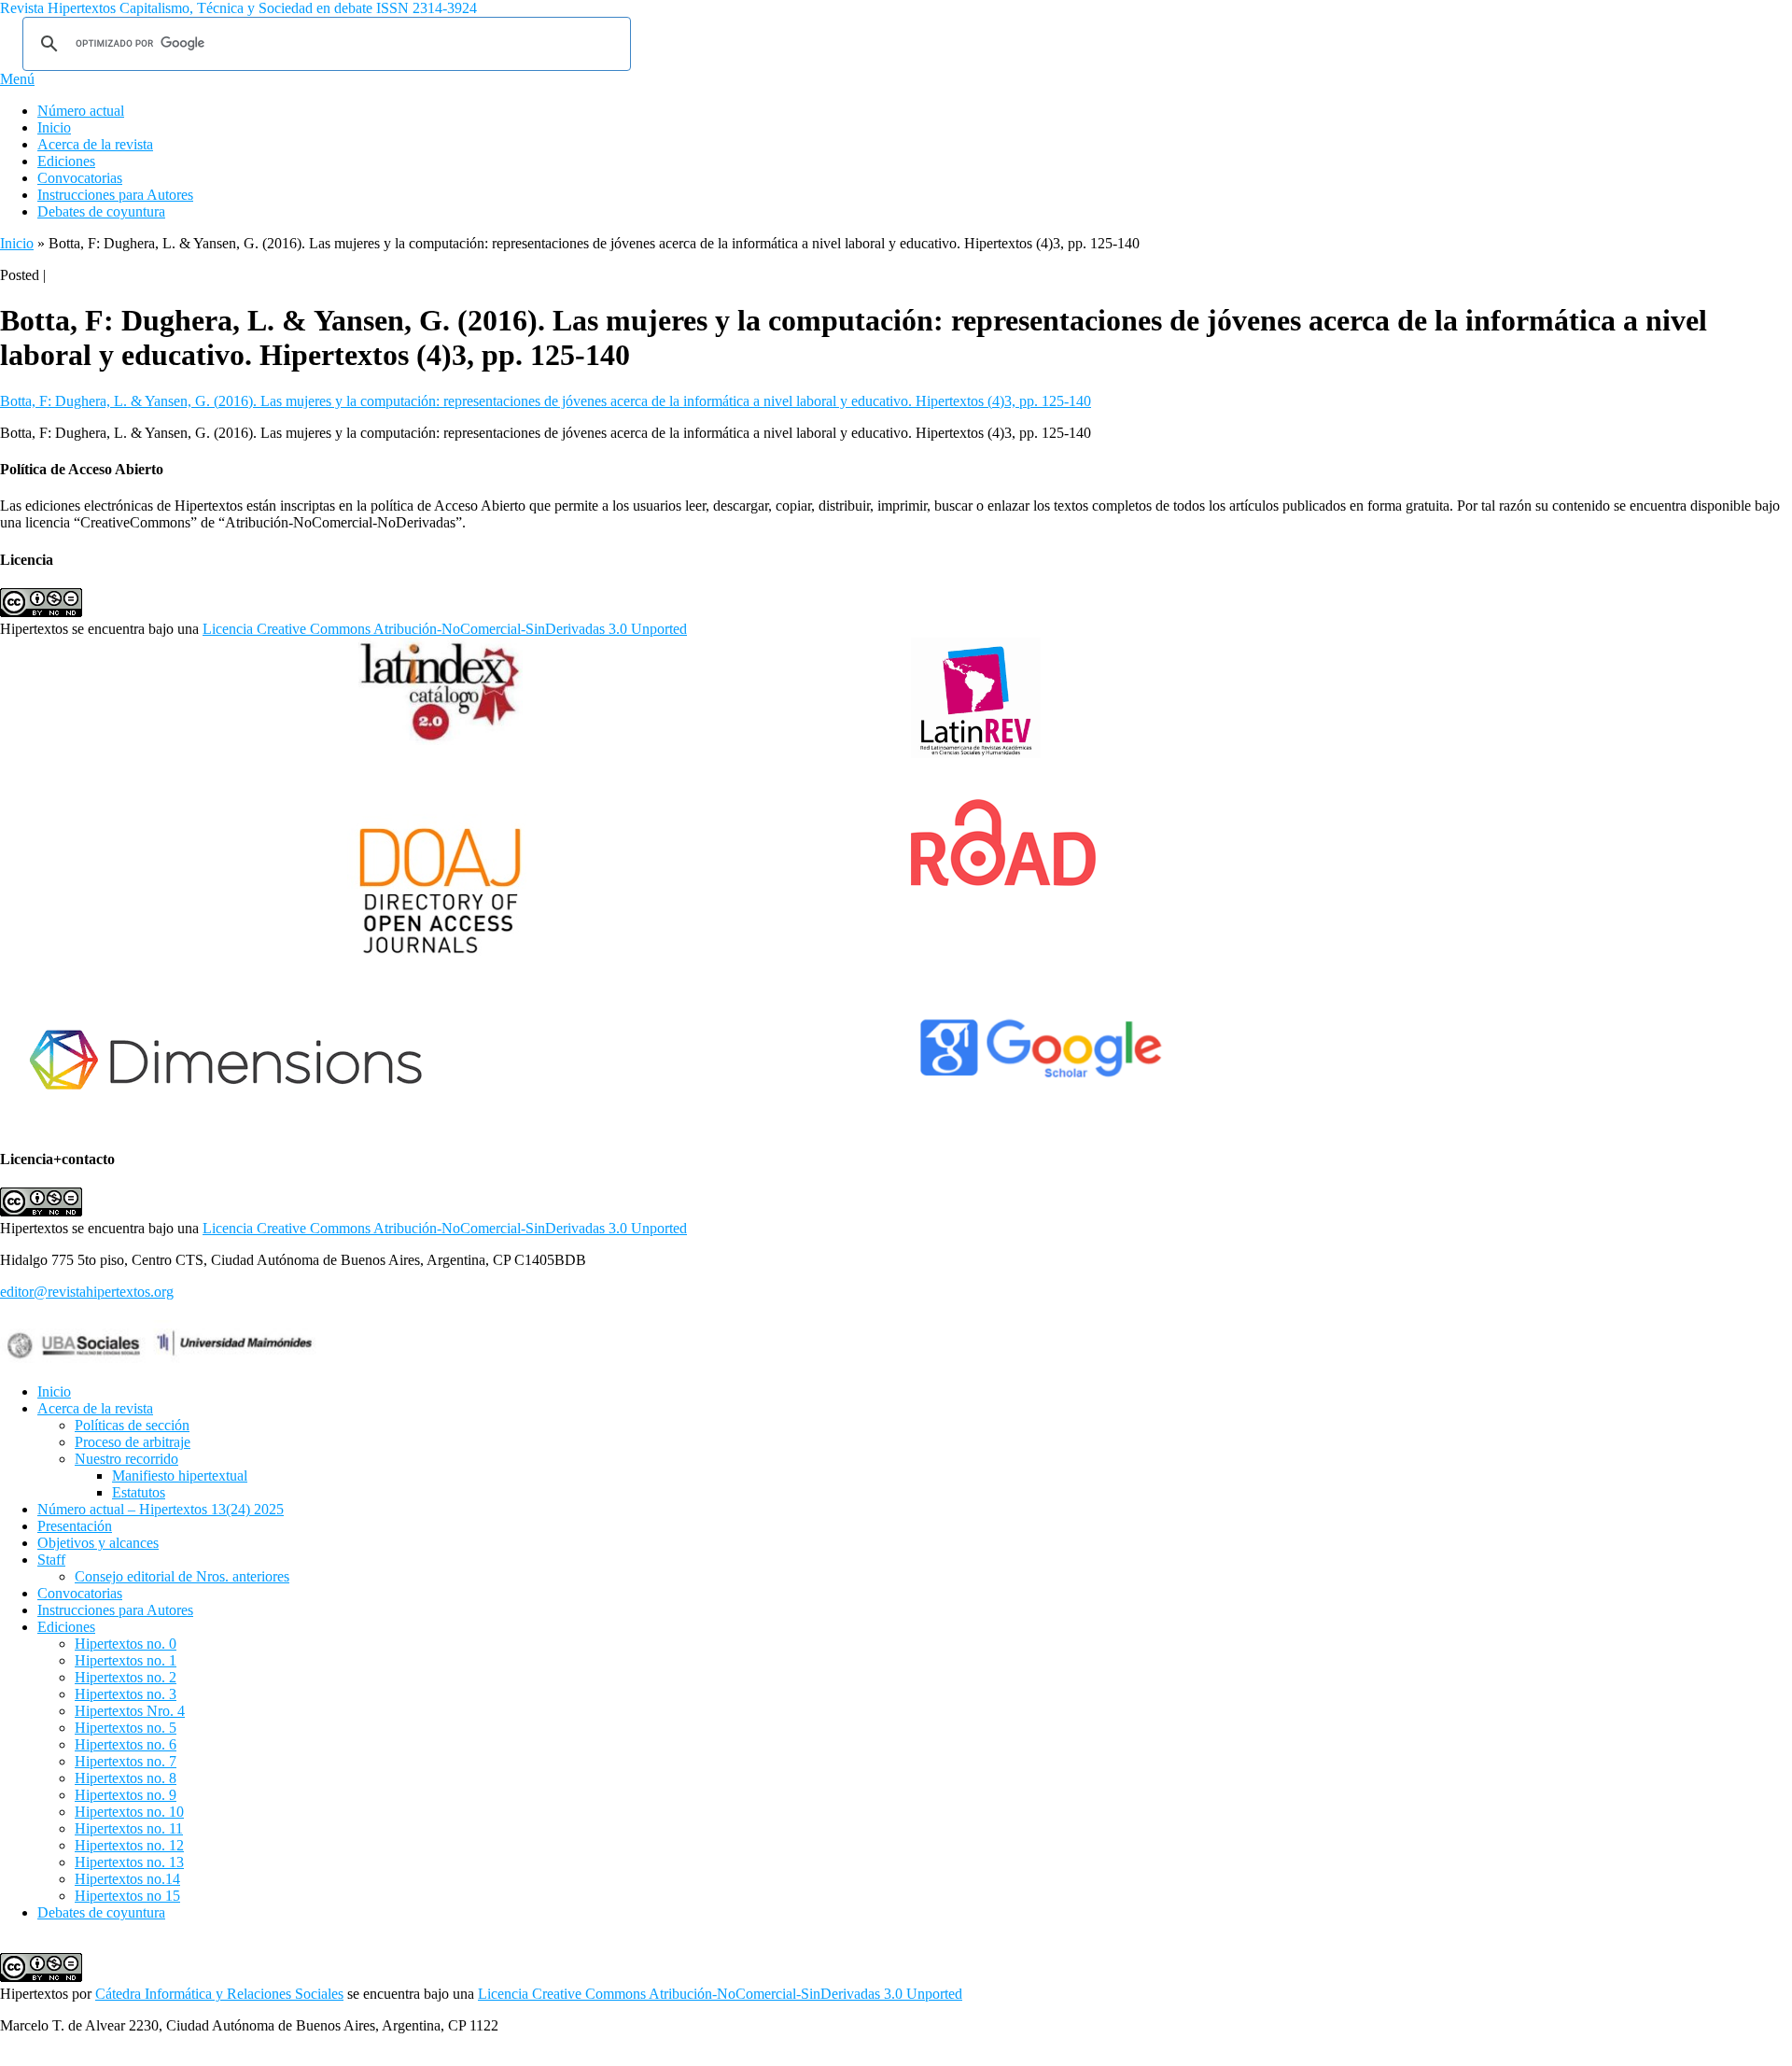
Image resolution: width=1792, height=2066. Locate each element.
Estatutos (139, 1492)
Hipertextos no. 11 (129, 1828)
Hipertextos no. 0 (126, 1644)
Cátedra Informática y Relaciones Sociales (219, 1994)
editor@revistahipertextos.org (87, 1292)
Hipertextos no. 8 (126, 1778)
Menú (17, 79)
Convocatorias (80, 178)
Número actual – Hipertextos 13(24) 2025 (161, 1509)
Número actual (81, 111)
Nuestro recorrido (126, 1459)
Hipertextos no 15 (127, 1896)
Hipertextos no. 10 (129, 1812)
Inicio (54, 127)
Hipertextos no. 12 (129, 1845)
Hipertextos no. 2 (126, 1677)
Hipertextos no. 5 (126, 1728)
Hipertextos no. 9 (126, 1795)
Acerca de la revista (95, 144)
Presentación (75, 1526)
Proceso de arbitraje (133, 1442)
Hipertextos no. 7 (126, 1761)
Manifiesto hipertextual (180, 1476)
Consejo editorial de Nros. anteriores (182, 1576)
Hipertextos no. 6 (126, 1744)
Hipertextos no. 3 (126, 1694)
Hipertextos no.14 (127, 1879)
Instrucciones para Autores (115, 195)
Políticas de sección (132, 1425)
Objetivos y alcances (98, 1543)
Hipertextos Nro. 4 (130, 1711)
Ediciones (66, 161)
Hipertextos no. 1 (126, 1660)
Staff (51, 1560)
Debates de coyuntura (101, 211)
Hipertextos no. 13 (129, 1862)
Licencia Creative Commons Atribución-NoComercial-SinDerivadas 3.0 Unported (445, 629)
